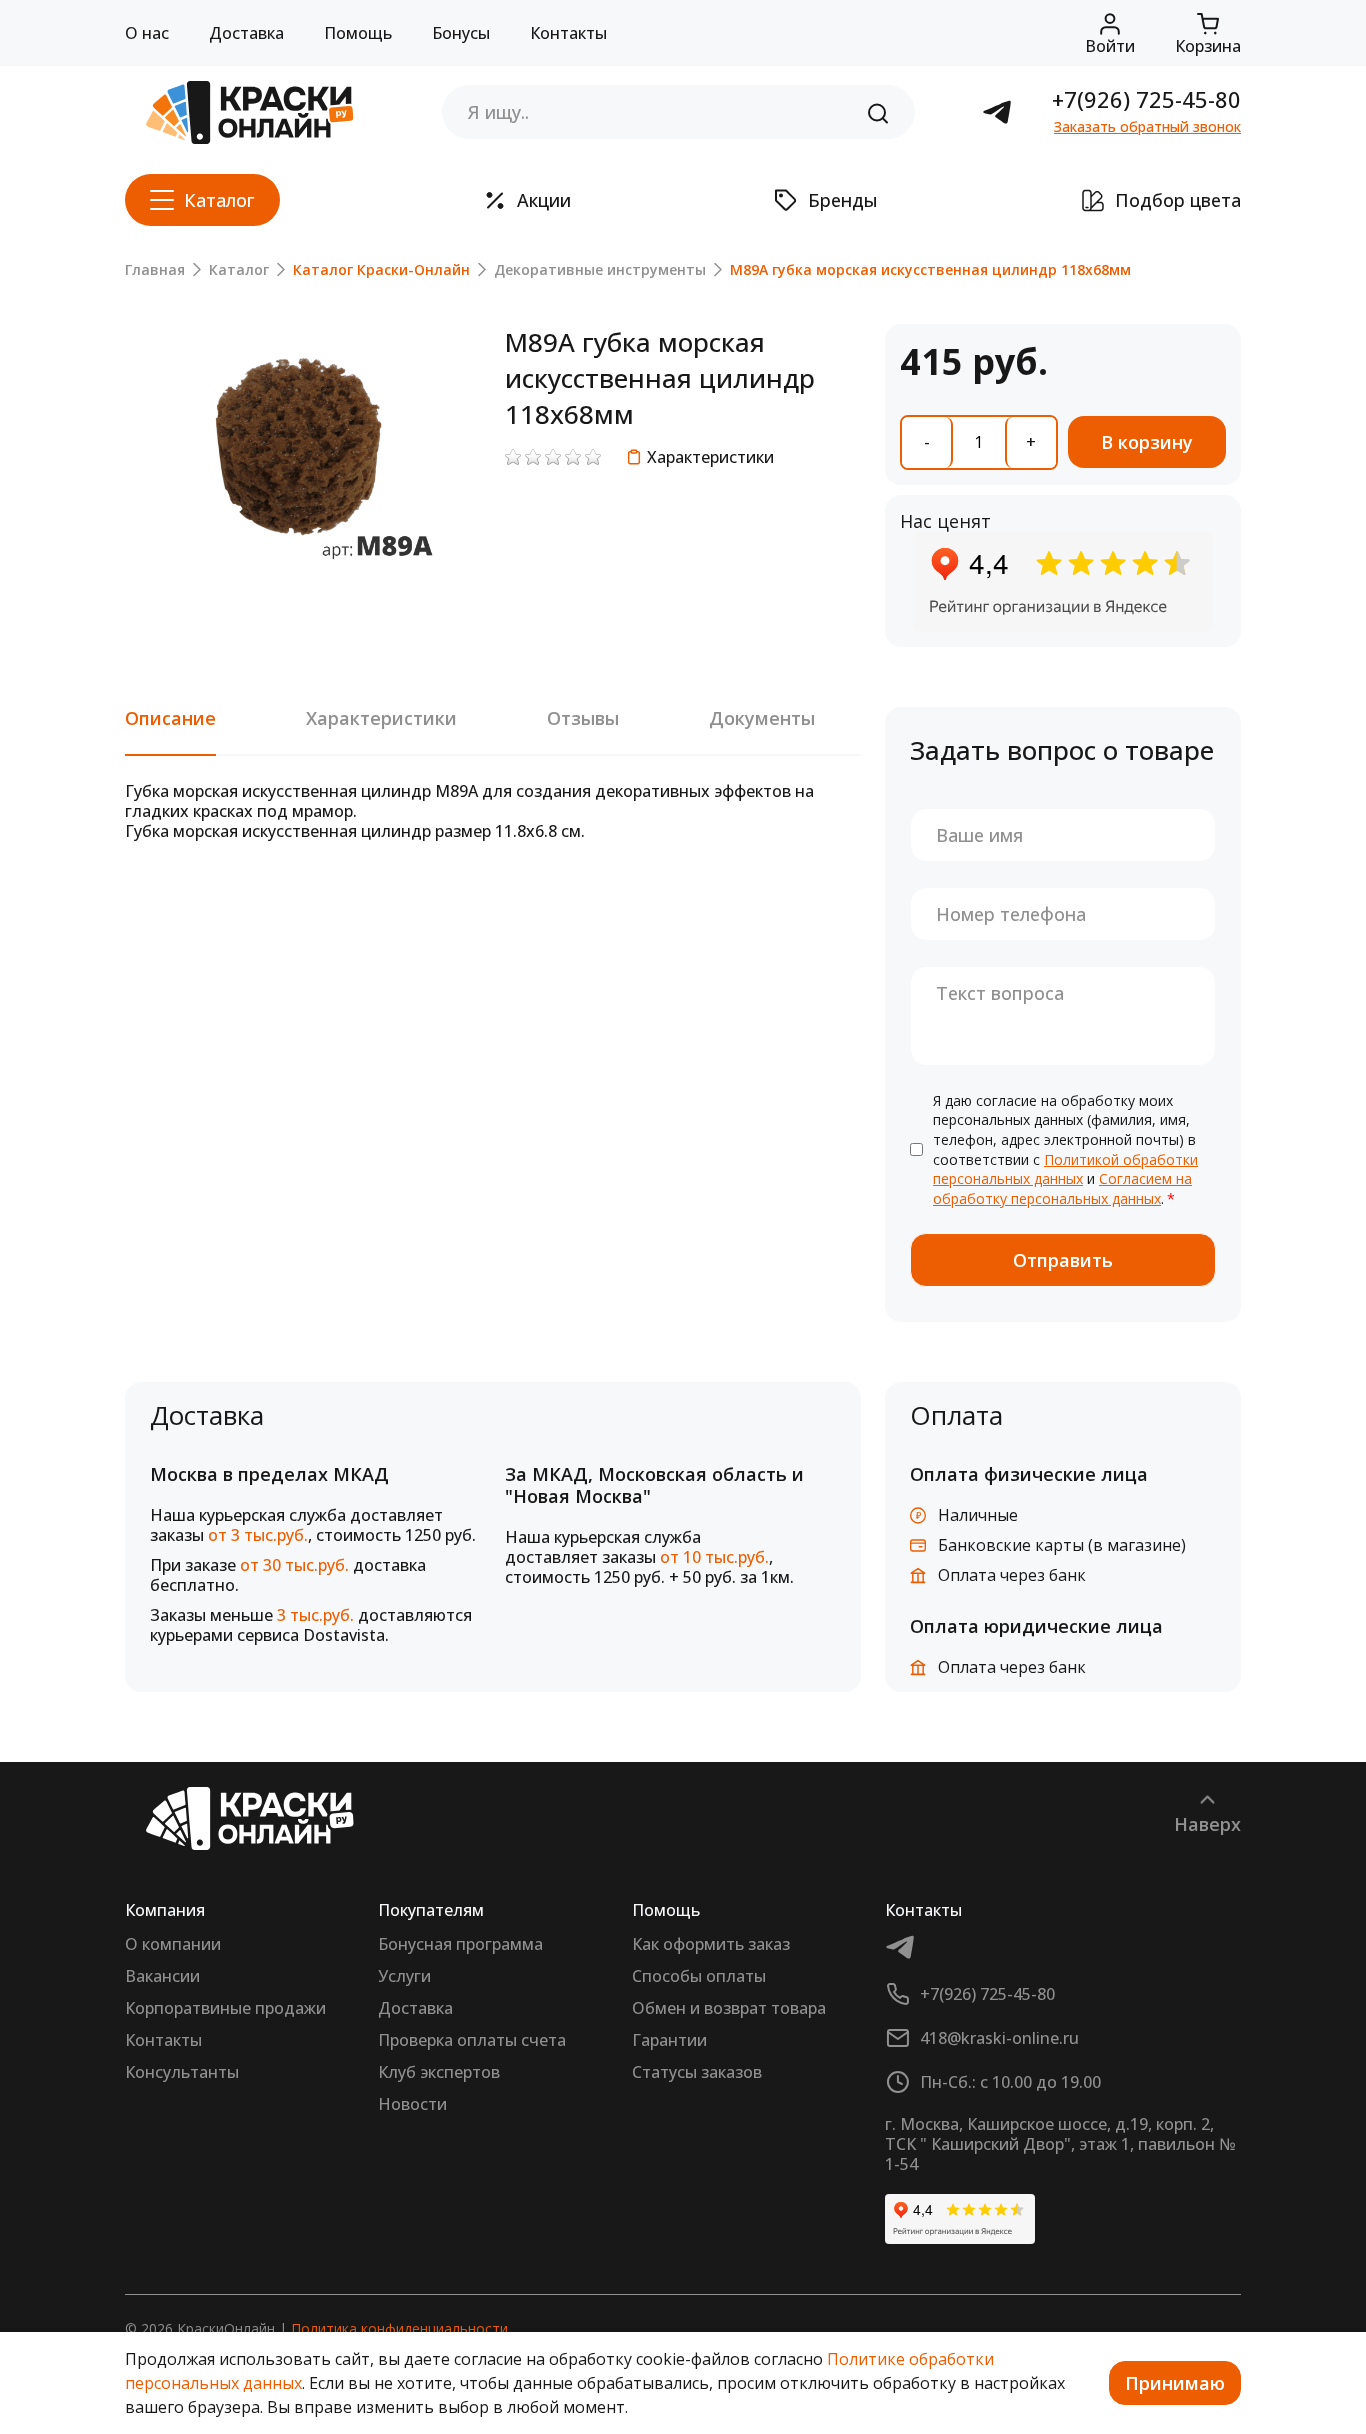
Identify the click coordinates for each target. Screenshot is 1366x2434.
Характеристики (710, 457)
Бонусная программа (460, 1944)
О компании (173, 1944)
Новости (412, 2104)
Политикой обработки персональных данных (1065, 1169)
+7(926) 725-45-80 (1146, 99)
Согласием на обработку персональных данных (1062, 1188)
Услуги (404, 1976)
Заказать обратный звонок (1147, 126)
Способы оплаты (699, 1976)
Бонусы (461, 33)
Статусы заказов (697, 2072)
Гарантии (669, 2040)
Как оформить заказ (711, 1944)
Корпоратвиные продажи (225, 2008)
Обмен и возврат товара (729, 2008)
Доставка (246, 33)
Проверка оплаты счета (472, 2040)
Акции (544, 200)
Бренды (843, 200)
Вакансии (162, 1976)
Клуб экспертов (439, 2072)
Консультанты (182, 2072)
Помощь (358, 33)
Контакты (568, 33)
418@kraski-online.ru (999, 2038)
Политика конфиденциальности (399, 2328)
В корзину (1147, 442)
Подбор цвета (1178, 200)
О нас (147, 33)
